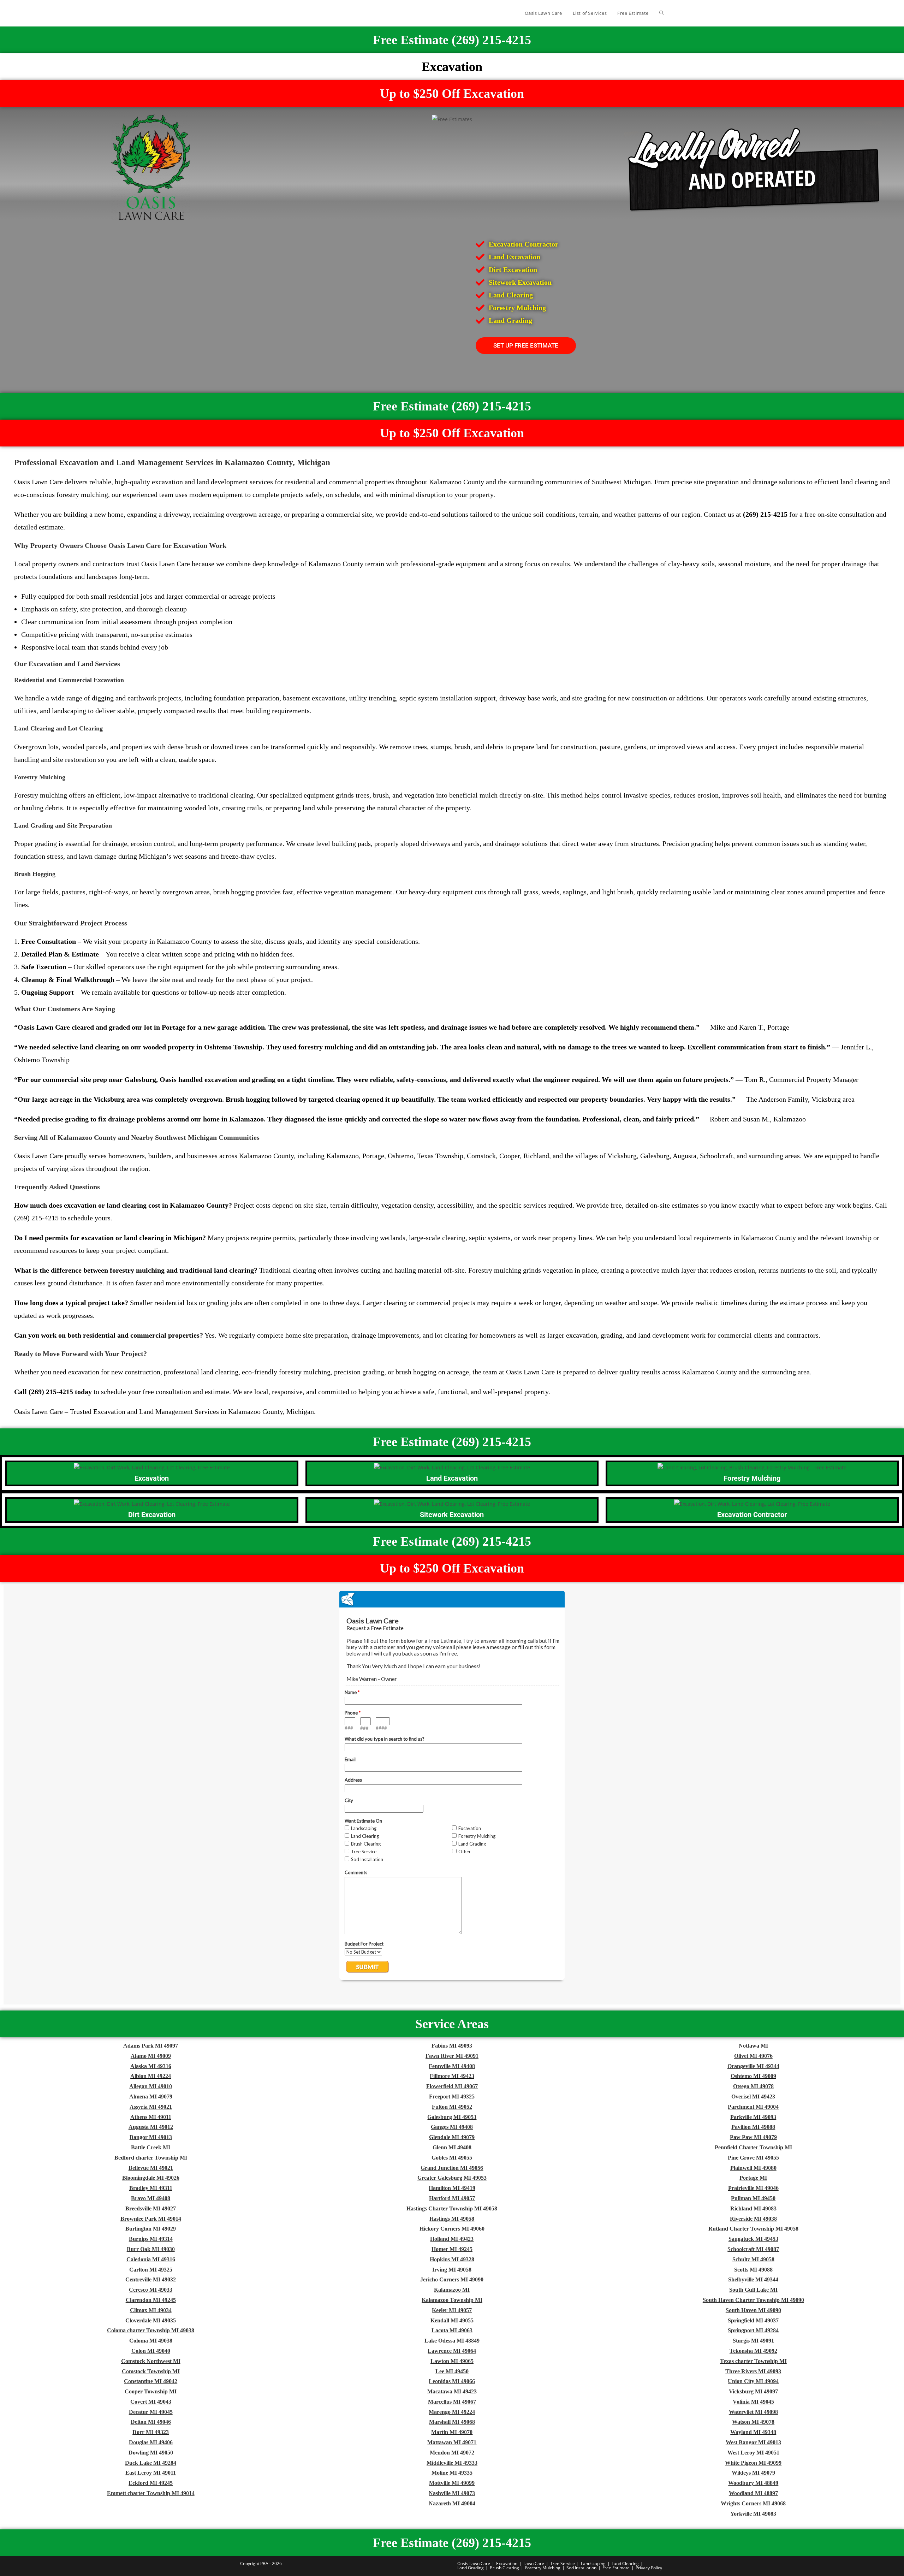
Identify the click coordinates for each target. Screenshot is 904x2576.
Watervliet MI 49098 (753, 2412)
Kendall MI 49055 (452, 2320)
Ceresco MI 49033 (151, 2290)
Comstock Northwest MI (151, 2361)
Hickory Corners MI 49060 (452, 2229)
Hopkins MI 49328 (452, 2259)
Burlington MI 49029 (151, 2229)
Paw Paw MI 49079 (753, 2137)
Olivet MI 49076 (753, 2056)
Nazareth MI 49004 (452, 2503)
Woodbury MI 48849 (753, 2483)
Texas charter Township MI (753, 2361)
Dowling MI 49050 (151, 2453)
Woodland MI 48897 (753, 2493)
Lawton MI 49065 (452, 2361)
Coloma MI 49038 (151, 2341)
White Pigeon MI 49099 (753, 2463)
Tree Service (563, 2563)
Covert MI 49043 (151, 2402)
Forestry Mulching (543, 2568)
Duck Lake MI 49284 (151, 2463)
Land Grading (471, 2568)
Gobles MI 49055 (452, 2158)
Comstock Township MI (151, 2371)
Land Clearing (625, 2563)
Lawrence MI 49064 (452, 2351)
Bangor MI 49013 (151, 2137)
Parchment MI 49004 (753, 2107)
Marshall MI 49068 (452, 2422)
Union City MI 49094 (753, 2381)
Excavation (507, 2563)
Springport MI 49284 (753, 2330)
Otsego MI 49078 (753, 2086)
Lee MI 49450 (452, 2371)
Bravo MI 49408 (151, 2198)
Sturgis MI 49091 (753, 2341)
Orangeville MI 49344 (753, 2066)
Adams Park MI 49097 (151, 2046)
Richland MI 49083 (753, 2208)
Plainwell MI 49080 (753, 2168)
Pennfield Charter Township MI (753, 2147)
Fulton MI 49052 (452, 2107)
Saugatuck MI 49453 (753, 2239)
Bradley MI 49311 (151, 2188)
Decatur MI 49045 (151, 2412)
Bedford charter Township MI (151, 2158)
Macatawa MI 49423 (452, 2391)
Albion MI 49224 (151, 2076)
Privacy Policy (649, 2568)
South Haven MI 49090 (753, 2310)
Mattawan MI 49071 (452, 2442)
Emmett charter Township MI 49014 (151, 2493)
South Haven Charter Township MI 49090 (753, 2300)
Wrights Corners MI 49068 (753, 2503)
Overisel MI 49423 (753, 2097)
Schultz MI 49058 (753, 2259)
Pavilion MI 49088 (753, 2127)
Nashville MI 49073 (452, 2493)
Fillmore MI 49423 (452, 2076)
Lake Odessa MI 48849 (452, 2341)
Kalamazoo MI (452, 2290)
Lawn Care (534, 2563)
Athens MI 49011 (151, 2117)
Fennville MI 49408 (452, 2066)
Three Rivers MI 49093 (753, 2371)
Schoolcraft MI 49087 (753, 2249)
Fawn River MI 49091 (452, 2056)
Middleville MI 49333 (452, 2463)
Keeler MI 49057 (452, 2310)
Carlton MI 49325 (151, 2270)
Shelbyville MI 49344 (753, 2279)
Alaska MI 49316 (151, 2066)
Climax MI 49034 (151, 2310)
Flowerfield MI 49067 (452, 2086)
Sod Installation (581, 2568)
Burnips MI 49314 (151, 2239)
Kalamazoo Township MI (452, 2300)
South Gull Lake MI (753, 2290)
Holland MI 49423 (452, 2239)
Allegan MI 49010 (151, 2086)
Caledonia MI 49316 (151, 2259)
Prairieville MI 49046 (753, 2188)
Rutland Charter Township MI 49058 (753, 2229)
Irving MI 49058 (452, 2270)
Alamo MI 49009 (151, 2056)
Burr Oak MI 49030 (151, 2249)
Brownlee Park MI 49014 (151, 2219)
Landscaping (593, 2563)
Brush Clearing (504, 2568)
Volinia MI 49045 (753, 2402)
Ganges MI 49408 (452, 2127)
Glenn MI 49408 (452, 2147)
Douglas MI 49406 (151, 2442)
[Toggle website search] (662, 13)
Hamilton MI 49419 (452, 2188)
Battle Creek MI (151, 2147)
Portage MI (753, 2178)
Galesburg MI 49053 (452, 2117)
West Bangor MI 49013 (753, 2442)
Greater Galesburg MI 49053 (452, 2178)
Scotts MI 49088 (753, 2270)
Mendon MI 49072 (452, 2453)
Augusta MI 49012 (151, 2127)
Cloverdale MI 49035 (151, 2320)
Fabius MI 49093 (452, 2046)
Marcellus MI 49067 (452, 2402)
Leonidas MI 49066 (452, 2381)
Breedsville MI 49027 (151, 2208)
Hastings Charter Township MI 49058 (452, 2208)
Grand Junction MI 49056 (452, 2168)
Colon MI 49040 (151, 2351)
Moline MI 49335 (452, 2473)
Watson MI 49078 (753, 2422)
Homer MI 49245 (452, 2249)
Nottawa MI (753, 2046)
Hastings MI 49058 (452, 2219)
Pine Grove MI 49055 (753, 2158)
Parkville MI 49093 (753, 2117)
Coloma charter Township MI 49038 (151, 2330)
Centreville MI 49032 (151, 2279)
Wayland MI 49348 (753, 2432)
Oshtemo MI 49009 (753, 2076)
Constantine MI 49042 (151, 2381)
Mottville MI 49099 (452, 2483)
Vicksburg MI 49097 (753, 2391)
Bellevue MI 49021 (151, 2168)
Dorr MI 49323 (151, 2432)
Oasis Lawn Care (474, 2563)
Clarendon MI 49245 (151, 2300)
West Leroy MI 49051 (753, 2453)
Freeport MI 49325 (452, 2097)
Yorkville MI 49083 (753, 2514)
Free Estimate (616, 2568)
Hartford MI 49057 (452, 2198)
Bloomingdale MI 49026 (151, 2178)
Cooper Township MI (151, 2391)
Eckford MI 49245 (151, 2483)
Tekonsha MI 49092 (753, 2351)
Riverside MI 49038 (753, 2219)
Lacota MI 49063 (452, 2330)
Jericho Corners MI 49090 (452, 2279)
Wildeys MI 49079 (753, 2473)
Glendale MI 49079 (452, 2137)
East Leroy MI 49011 (151, 2473)
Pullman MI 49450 (753, 2198)
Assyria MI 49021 (151, 2107)
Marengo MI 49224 (452, 2412)
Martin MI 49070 (452, 2432)
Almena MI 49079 (151, 2097)
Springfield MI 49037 (753, 2320)
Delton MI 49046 (151, 2422)
